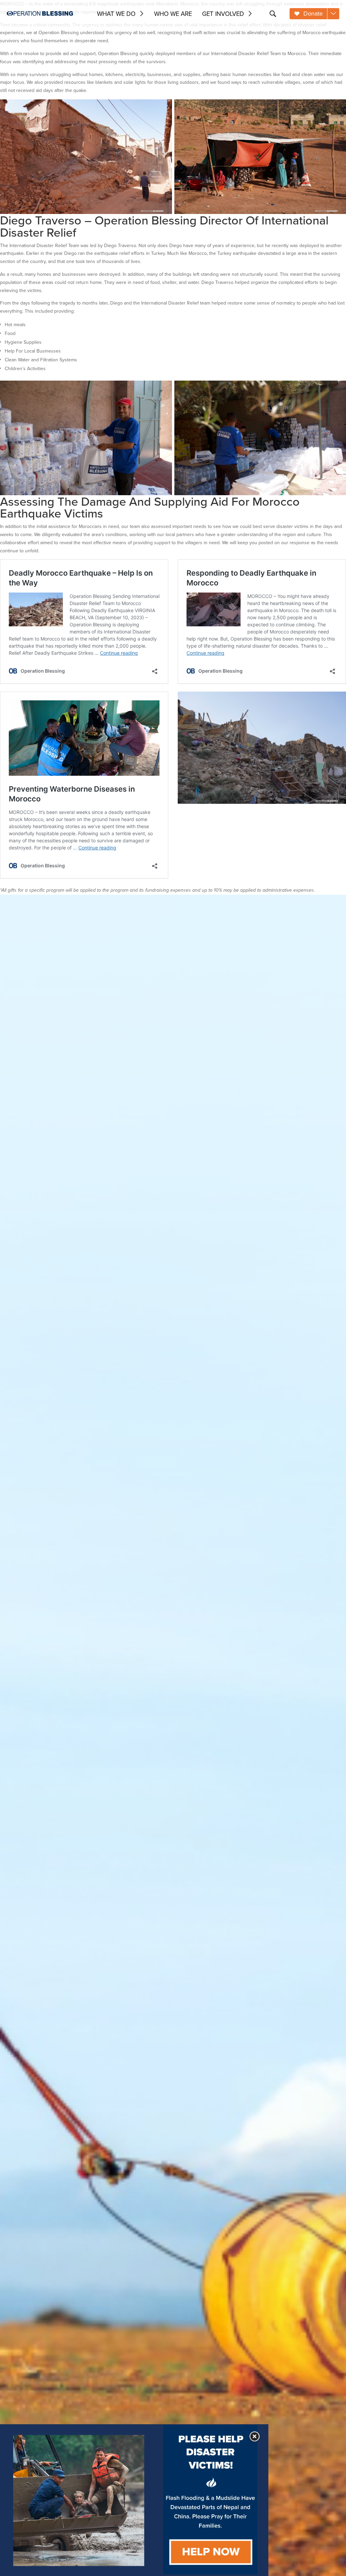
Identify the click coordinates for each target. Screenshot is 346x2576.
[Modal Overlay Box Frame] (134, 2500)
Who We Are (173, 14)
